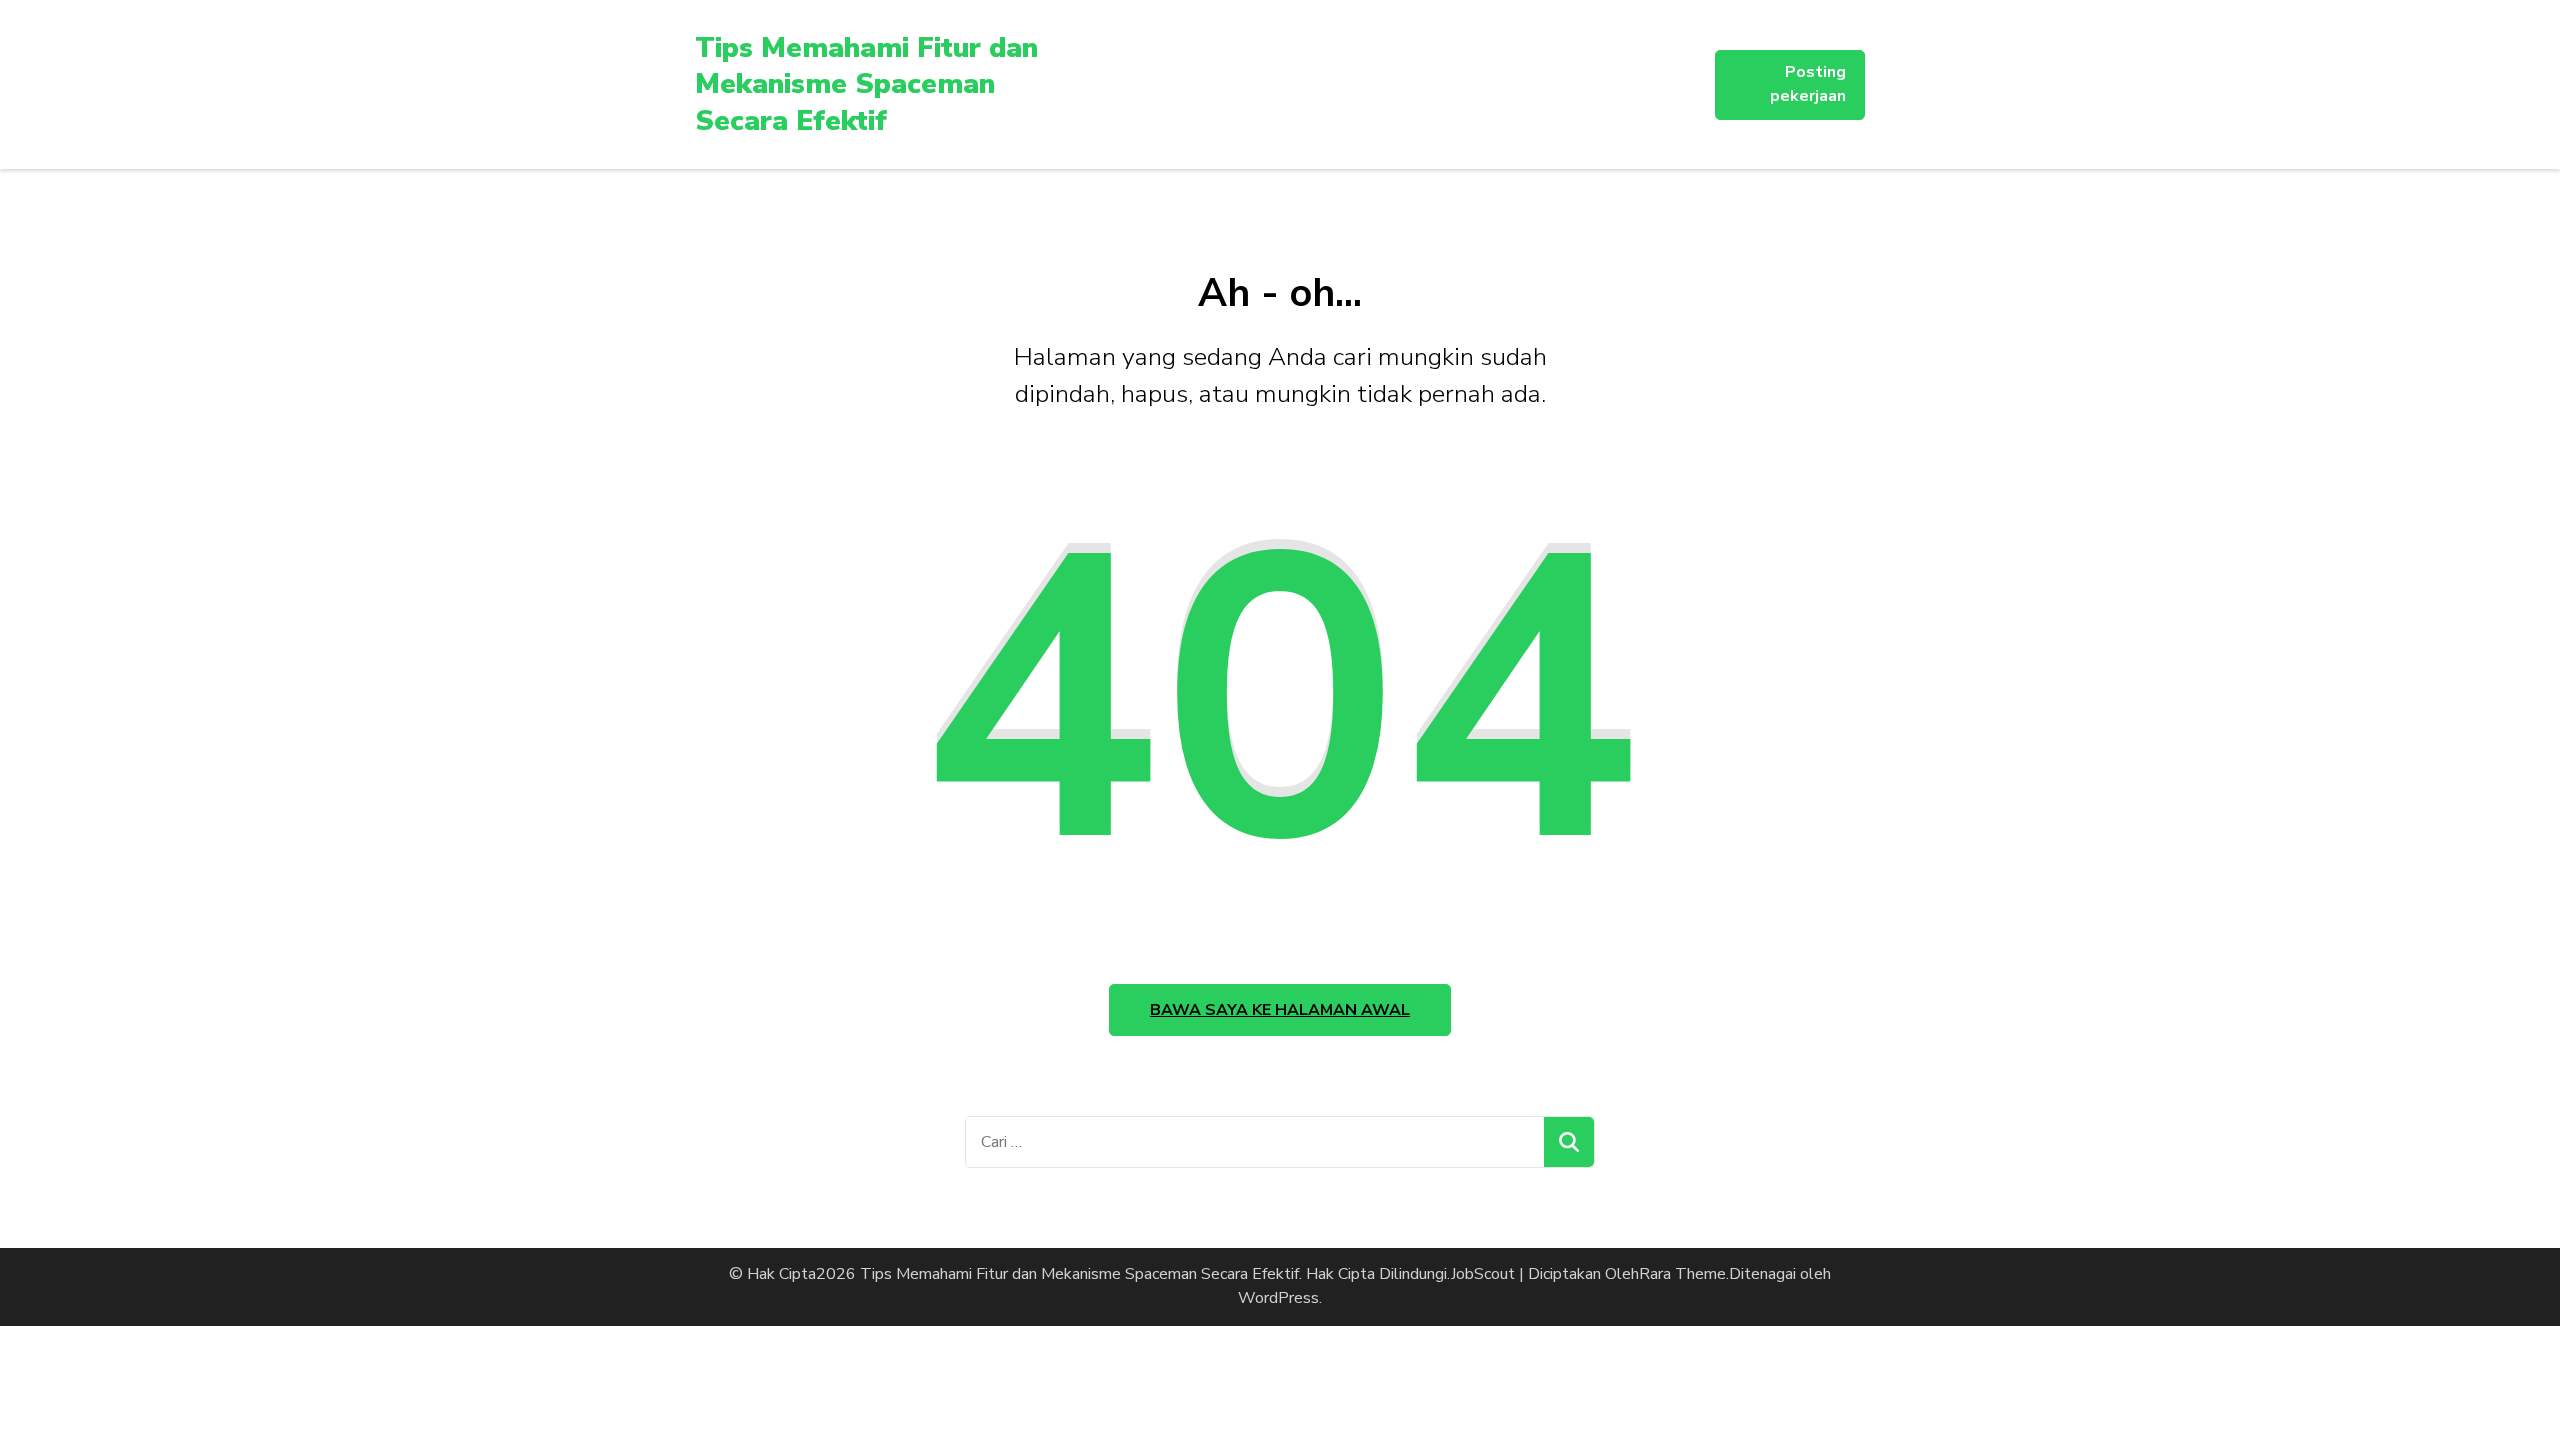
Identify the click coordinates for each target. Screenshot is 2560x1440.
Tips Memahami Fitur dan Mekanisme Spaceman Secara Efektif (866, 84)
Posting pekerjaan (1808, 84)
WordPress (1278, 1298)
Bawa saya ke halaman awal (1280, 1010)
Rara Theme (1682, 1274)
